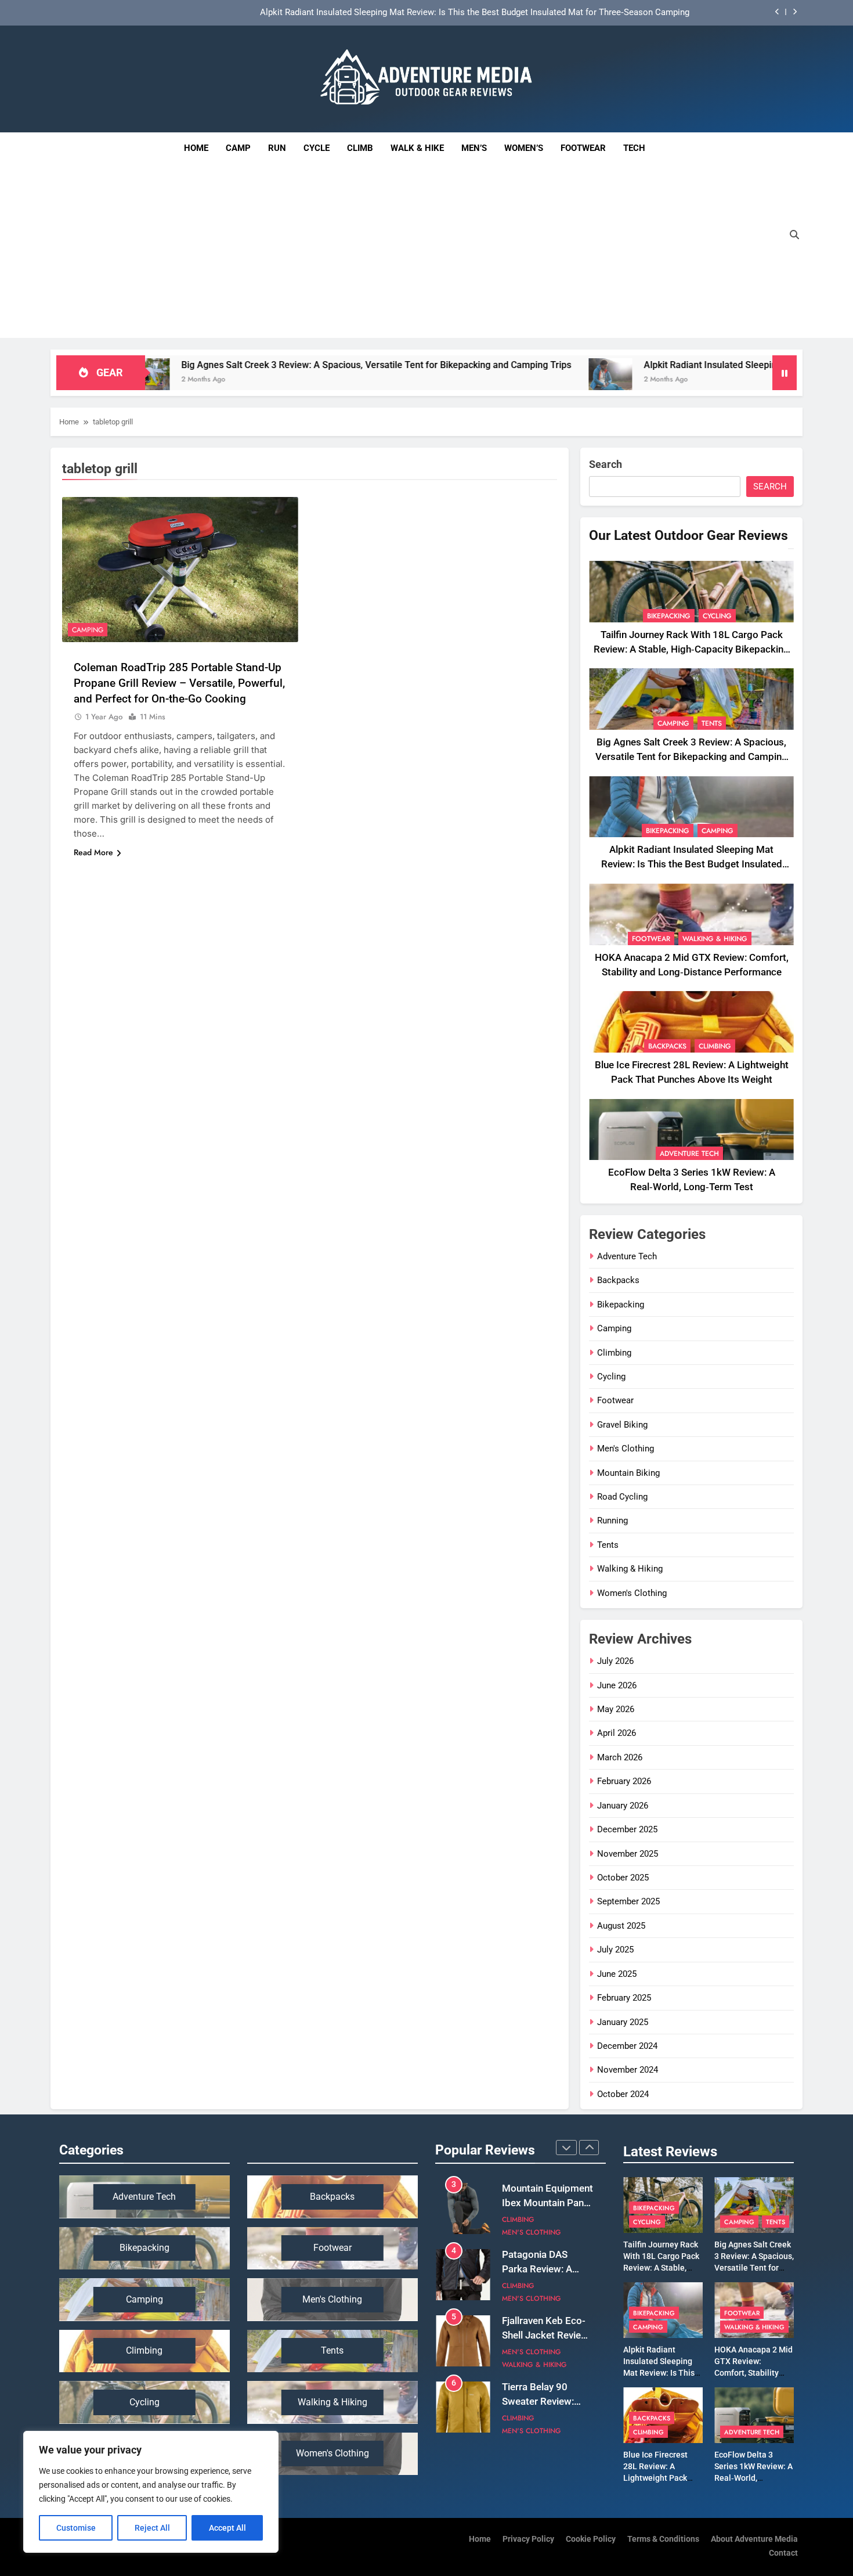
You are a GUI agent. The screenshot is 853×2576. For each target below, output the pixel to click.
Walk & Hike (417, 148)
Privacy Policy (528, 2539)
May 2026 (616, 1709)
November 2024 (628, 2070)
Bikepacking (669, 616)
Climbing (715, 1046)
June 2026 (617, 1685)
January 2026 (623, 1806)
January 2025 (623, 2022)
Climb (360, 148)
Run (277, 148)
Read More (93, 852)
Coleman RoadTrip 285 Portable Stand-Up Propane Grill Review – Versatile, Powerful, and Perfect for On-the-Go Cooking (179, 683)
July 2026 (615, 1661)
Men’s (474, 148)
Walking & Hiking (715, 939)
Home (196, 148)
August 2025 (621, 1926)
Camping (88, 630)
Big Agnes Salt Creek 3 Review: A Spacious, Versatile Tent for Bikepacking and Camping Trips (227, 365)
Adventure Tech (689, 1154)
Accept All (227, 2528)
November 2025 (628, 1854)
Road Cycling (622, 1497)
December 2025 (627, 1829)
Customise (76, 2528)
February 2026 (624, 1781)
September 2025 (628, 1901)
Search (606, 464)
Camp (238, 148)
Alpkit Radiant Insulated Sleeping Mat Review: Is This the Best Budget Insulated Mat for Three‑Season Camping (692, 864)
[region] (151, 2492)
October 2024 (623, 2094)
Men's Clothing (626, 1449)
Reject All (152, 2528)
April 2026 (617, 1733)
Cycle (317, 148)
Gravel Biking (622, 1425)
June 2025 (617, 1974)
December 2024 (627, 2046)
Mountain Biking (628, 1473)
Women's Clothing (632, 1593)
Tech (639, 143)
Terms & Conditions (663, 2539)
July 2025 (615, 1950)
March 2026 (620, 1757)
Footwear (583, 148)
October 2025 (623, 1878)
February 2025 (624, 1998)
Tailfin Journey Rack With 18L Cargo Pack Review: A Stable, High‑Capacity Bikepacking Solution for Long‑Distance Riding (691, 649)
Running (612, 1521)
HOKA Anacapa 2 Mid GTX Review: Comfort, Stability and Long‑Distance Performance (524, 13)
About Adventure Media (754, 2539)
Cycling (717, 616)
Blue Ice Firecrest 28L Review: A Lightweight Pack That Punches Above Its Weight (661, 2478)
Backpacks (667, 1046)
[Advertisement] (414, 251)
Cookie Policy (591, 2539)
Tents (712, 723)
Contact (783, 2553)
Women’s (524, 148)
